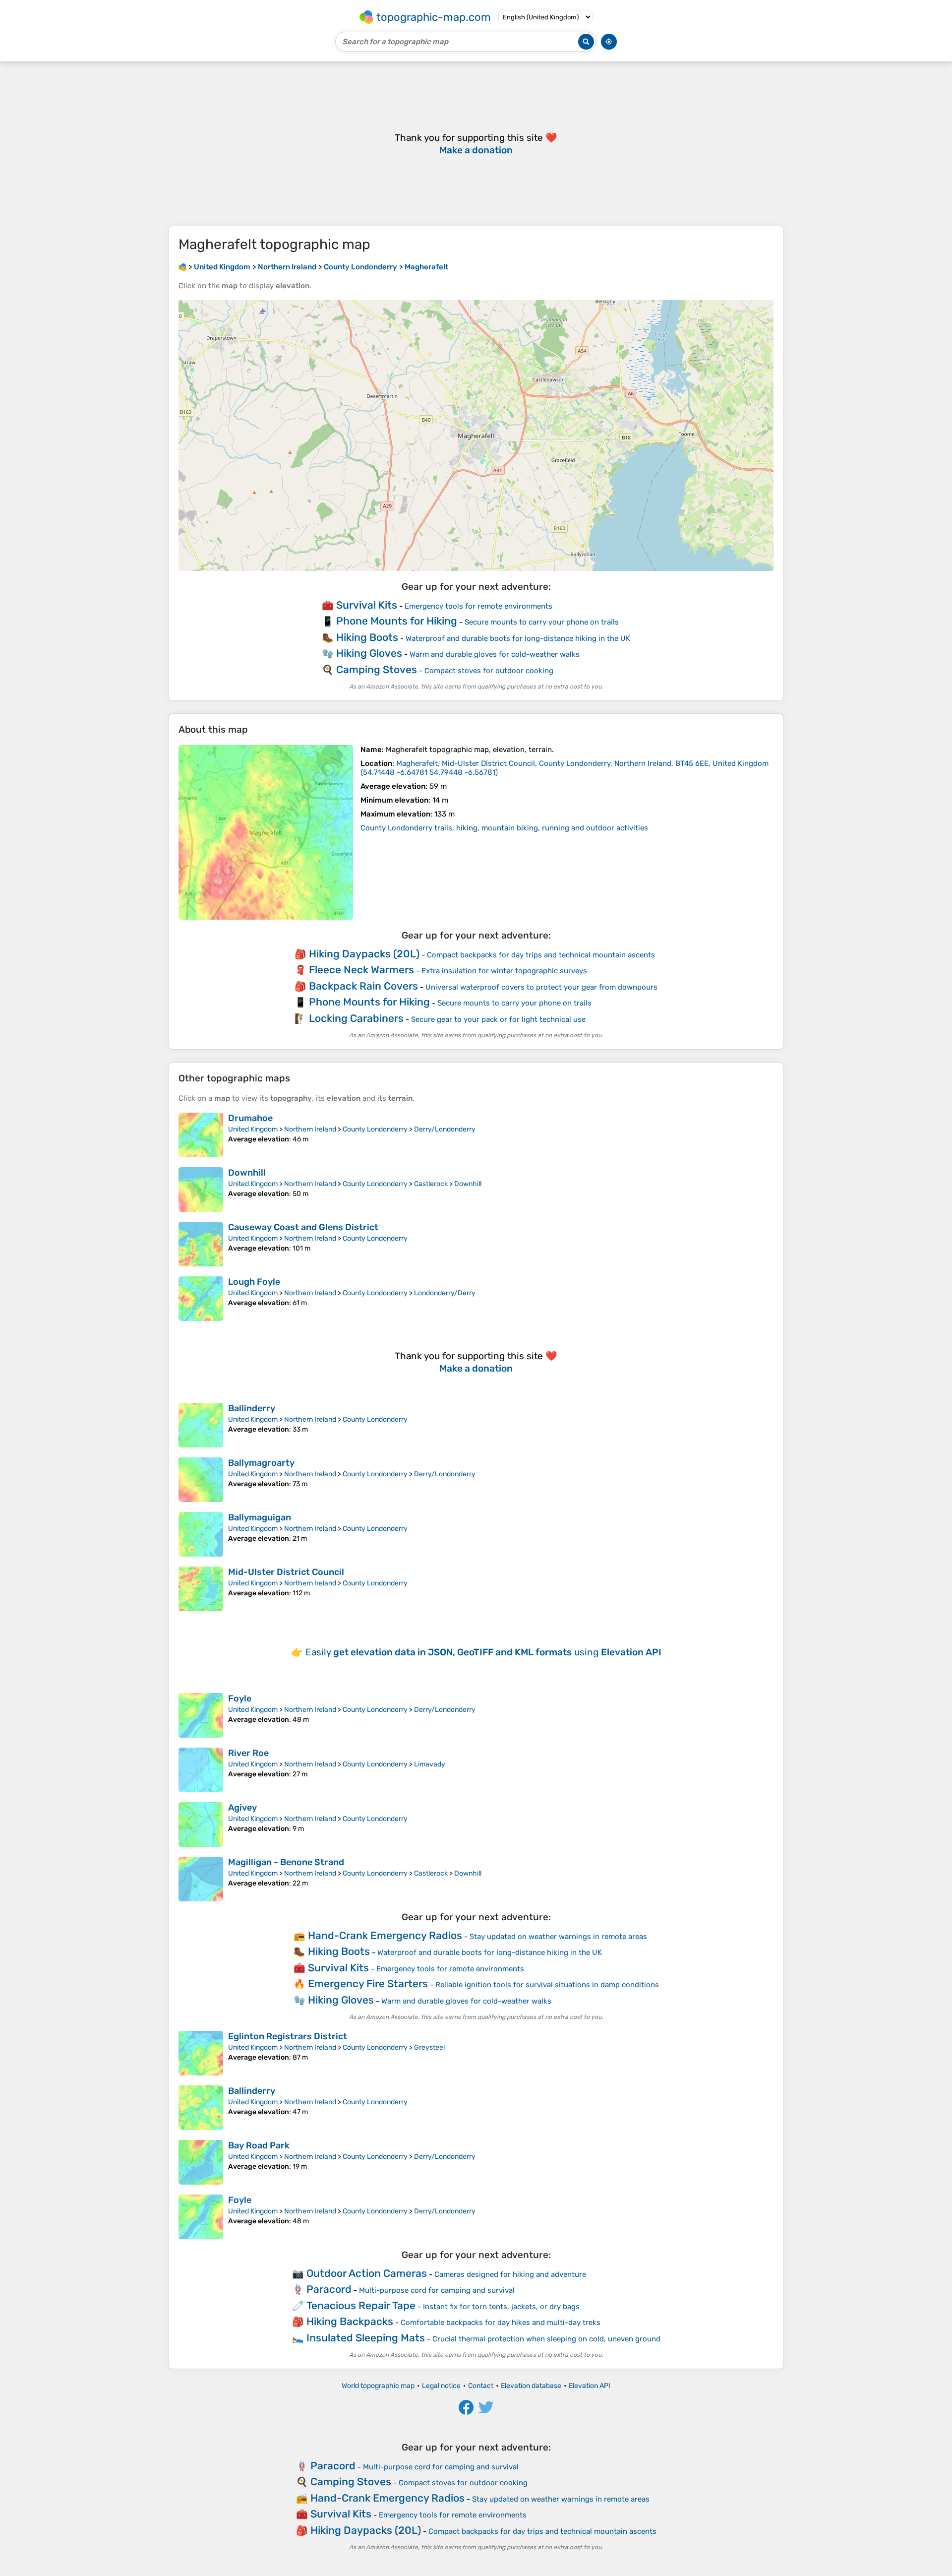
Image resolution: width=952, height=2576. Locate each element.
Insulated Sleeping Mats (366, 2338)
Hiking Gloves (369, 653)
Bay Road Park (259, 2145)
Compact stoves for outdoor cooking (489, 671)
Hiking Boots (367, 637)
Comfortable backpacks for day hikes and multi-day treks (501, 2323)
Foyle (240, 1698)
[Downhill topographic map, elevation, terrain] (201, 1190)
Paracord (329, 2289)
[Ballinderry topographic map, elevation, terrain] (201, 1425)
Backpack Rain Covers (363, 986)
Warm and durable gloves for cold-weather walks (495, 654)
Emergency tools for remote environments (478, 606)
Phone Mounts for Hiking (397, 621)
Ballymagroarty (261, 1463)
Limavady (430, 1764)
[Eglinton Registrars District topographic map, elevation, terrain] (201, 2053)
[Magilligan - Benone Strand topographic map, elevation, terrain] (201, 1879)
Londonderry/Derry (445, 1293)
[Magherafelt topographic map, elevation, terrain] (266, 832)
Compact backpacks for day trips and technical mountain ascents (541, 955)
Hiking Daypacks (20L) (364, 954)
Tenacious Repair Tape (361, 2305)
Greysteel (429, 2047)
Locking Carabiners (356, 1018)
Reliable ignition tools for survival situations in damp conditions (547, 1985)
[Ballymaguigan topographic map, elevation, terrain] (201, 1534)
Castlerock (431, 1184)
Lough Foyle (254, 1282)
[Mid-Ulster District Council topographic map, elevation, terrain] (201, 1589)
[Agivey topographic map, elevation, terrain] (201, 1824)
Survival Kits (367, 605)
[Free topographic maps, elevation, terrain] (182, 267)
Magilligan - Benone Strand (286, 1862)
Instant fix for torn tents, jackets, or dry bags (501, 2307)
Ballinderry (252, 1408)
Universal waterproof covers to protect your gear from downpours (541, 987)
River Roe (248, 1753)
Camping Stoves (377, 669)
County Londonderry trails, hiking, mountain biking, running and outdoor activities (504, 828)
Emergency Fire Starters (368, 1983)
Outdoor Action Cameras (367, 2273)
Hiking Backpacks (350, 2321)
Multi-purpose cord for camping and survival (437, 2290)
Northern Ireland (310, 1129)
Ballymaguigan (260, 1517)
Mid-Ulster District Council (286, 1572)
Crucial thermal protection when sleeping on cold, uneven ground (546, 2339)
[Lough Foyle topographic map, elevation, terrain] (201, 1299)
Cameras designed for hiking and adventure (510, 2274)
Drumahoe (250, 1118)
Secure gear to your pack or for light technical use (498, 1019)
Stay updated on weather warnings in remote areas (558, 1937)
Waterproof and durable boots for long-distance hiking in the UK (518, 638)
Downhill (247, 1173)
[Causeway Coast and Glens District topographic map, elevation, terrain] (201, 1244)
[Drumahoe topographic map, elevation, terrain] (201, 1135)
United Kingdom (253, 1129)
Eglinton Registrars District (288, 2036)
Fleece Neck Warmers (361, 970)
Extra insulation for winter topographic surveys (504, 971)
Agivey (242, 1808)
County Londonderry (375, 1129)
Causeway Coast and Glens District (303, 1227)
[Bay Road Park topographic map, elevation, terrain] (201, 2162)
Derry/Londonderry (445, 1129)
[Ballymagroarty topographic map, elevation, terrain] (201, 1480)
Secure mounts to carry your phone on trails (542, 622)
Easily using (483, 1652)
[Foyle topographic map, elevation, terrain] (201, 1715)
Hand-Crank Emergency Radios (385, 1935)
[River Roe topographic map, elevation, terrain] (201, 1770)
